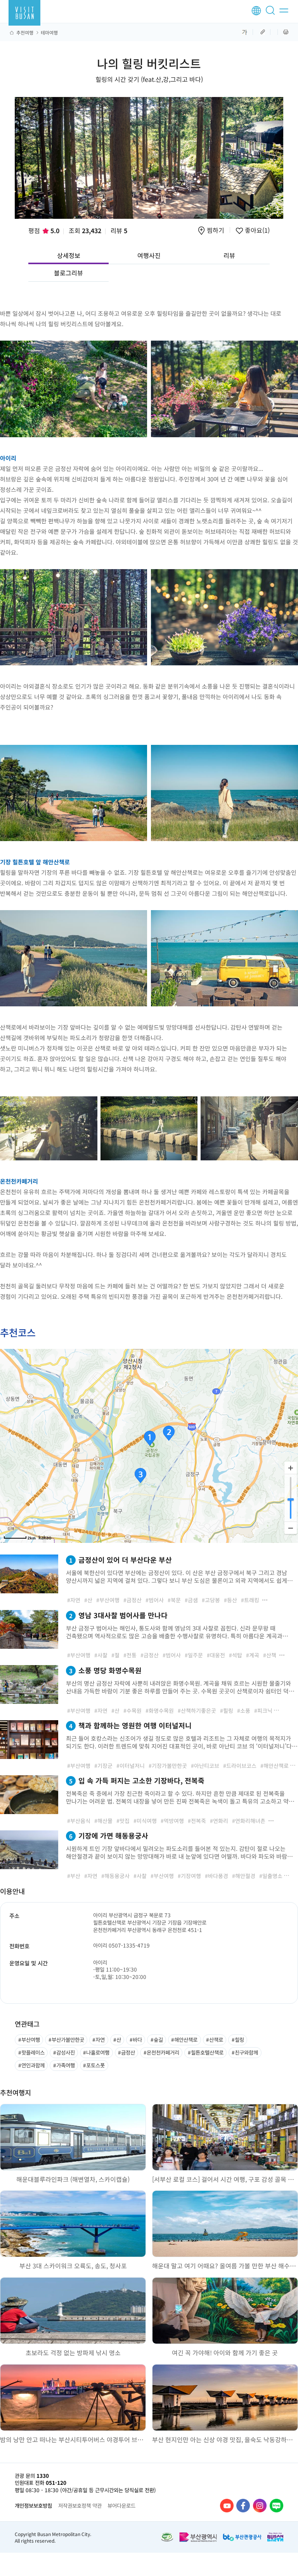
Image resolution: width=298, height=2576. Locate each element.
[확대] (291, 1468)
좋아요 (256, 231)
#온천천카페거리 (161, 2052)
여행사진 (149, 255)
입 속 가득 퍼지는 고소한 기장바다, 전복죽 (137, 1780)
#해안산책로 (184, 2039)
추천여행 (25, 33)
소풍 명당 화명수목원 (105, 1670)
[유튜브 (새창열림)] (227, 2506)
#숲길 (157, 2039)
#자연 (99, 2039)
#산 (117, 2039)
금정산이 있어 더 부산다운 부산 (120, 1560)
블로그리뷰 (68, 273)
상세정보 (69, 255)
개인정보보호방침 (33, 2505)
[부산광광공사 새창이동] (242, 2537)
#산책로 (215, 2039)
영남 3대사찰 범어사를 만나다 (118, 1615)
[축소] (291, 1528)
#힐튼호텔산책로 (206, 2052)
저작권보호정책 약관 (80, 2505)
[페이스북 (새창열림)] (243, 2506)
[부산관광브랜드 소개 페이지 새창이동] (275, 2537)
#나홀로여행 (96, 2052)
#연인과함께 (31, 2065)
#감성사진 (64, 2052)
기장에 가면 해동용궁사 (109, 1835)
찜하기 (216, 231)
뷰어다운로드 (121, 2505)
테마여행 (49, 33)
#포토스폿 (94, 2065)
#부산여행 (29, 2039)
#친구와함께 (245, 2052)
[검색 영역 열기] (272, 14)
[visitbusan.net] (24, 13)
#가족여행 (64, 2065)
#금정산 (126, 2052)
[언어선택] (256, 11)
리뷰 (119, 230)
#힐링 (238, 2039)
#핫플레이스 (31, 2052)
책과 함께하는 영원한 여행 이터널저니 (130, 1725)
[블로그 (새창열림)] (276, 2506)
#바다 (136, 2039)
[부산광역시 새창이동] (198, 2537)
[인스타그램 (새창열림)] (260, 2506)
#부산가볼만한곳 (66, 2039)
